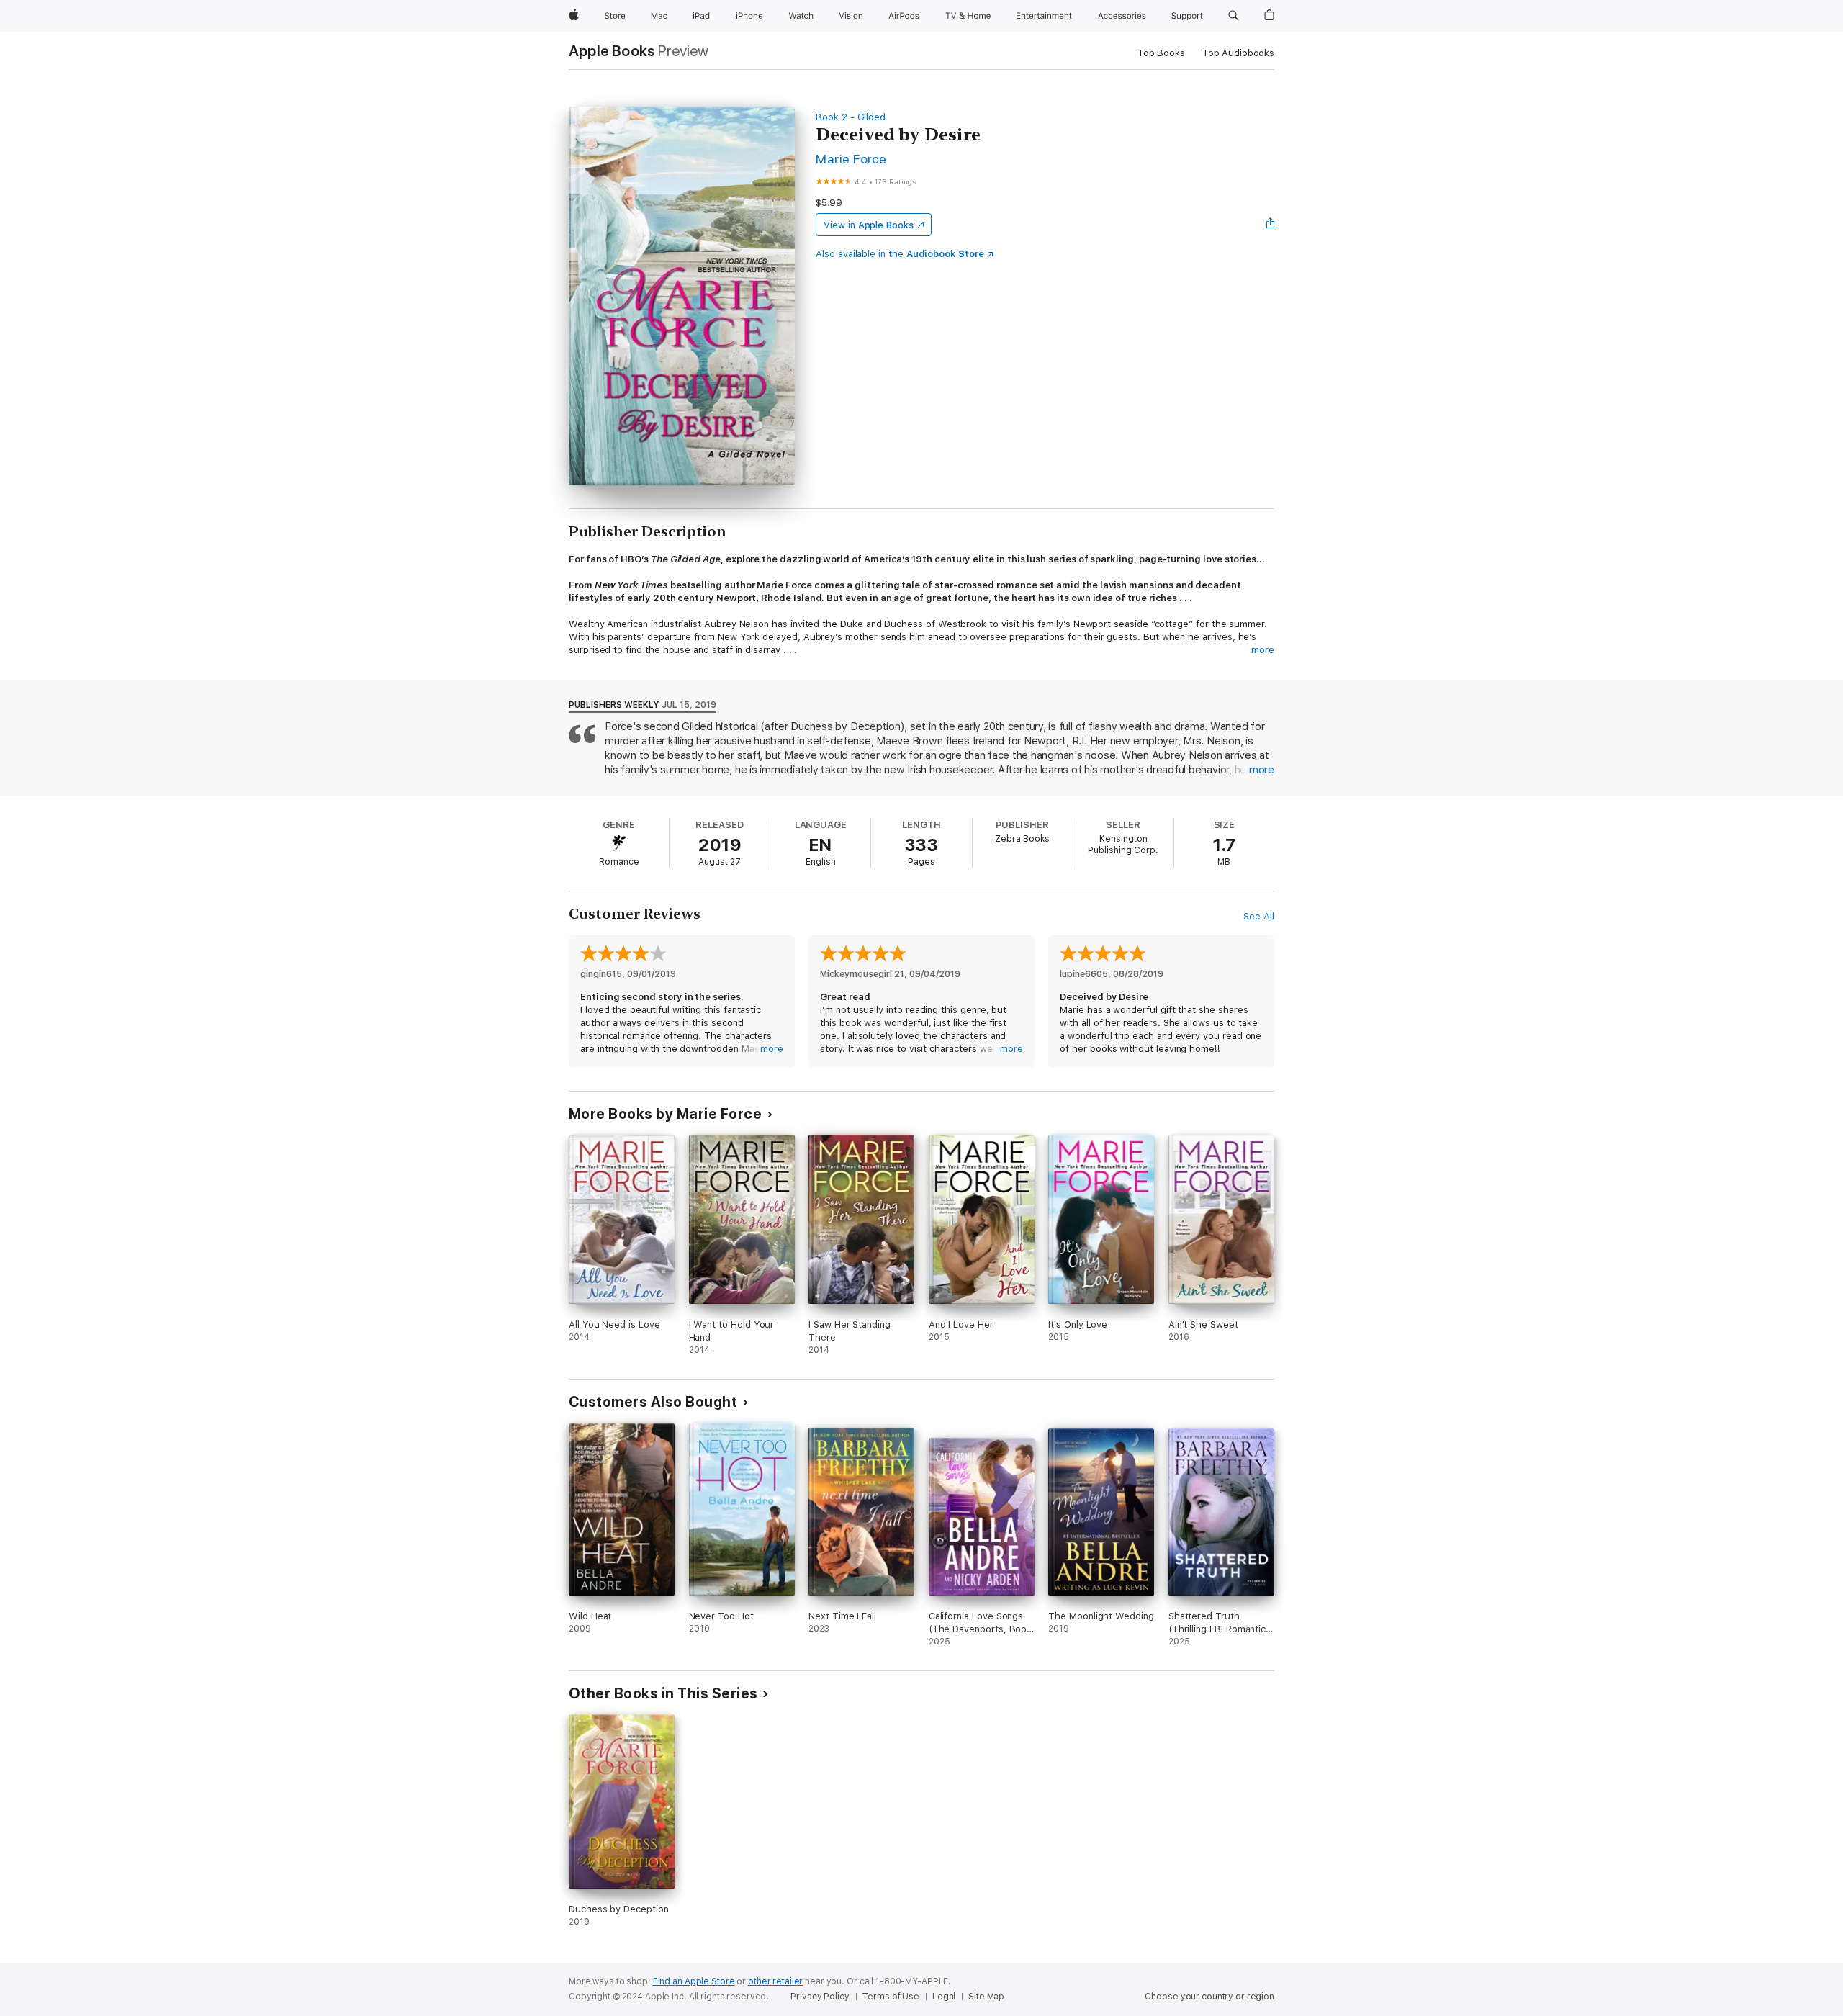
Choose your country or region (1209, 1997)
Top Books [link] (1161, 53)
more (1263, 650)
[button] (1234, 16)
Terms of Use (891, 1997)
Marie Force (851, 159)
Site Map (986, 1997)
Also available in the (900, 254)
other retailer (775, 1981)
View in (869, 225)
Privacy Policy (820, 1997)
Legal (944, 1997)
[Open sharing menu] (1271, 225)
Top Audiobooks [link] (1238, 53)
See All (1259, 916)
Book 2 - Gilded (851, 117)
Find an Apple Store (694, 1981)
